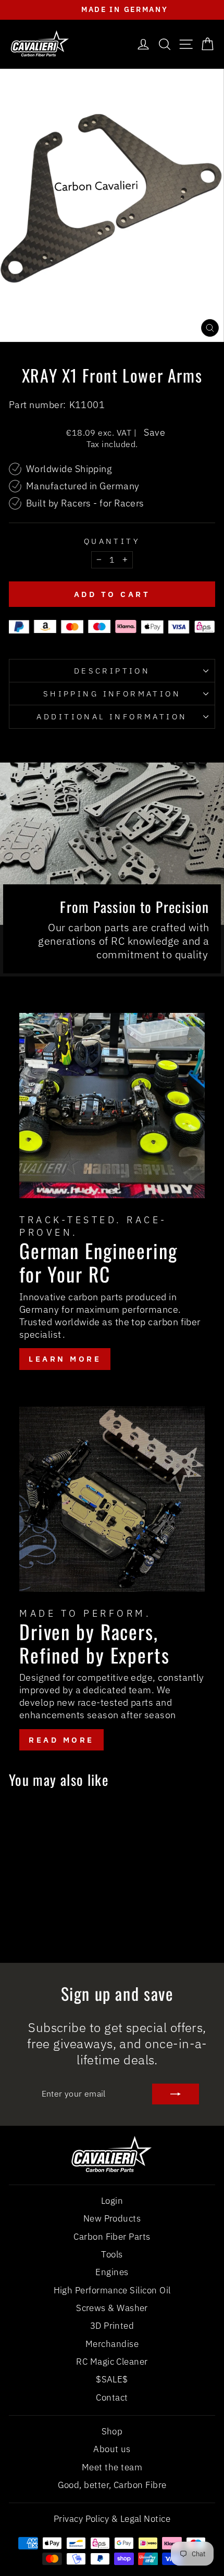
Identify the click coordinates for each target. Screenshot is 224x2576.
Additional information (112, 716)
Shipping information (112, 694)
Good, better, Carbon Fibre (112, 2485)
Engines (112, 2272)
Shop (112, 2431)
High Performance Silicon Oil (112, 2290)
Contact (112, 2397)
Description (112, 671)
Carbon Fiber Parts (112, 2237)
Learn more (65, 1359)
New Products (112, 2218)
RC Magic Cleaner (112, 2362)
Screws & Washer (112, 2308)
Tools (112, 2254)
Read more (61, 1740)
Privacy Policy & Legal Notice (112, 2519)
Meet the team (112, 2467)
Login (112, 2201)
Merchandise (112, 2344)
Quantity (112, 541)
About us (112, 2449)
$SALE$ (112, 2379)
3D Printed (112, 2326)
